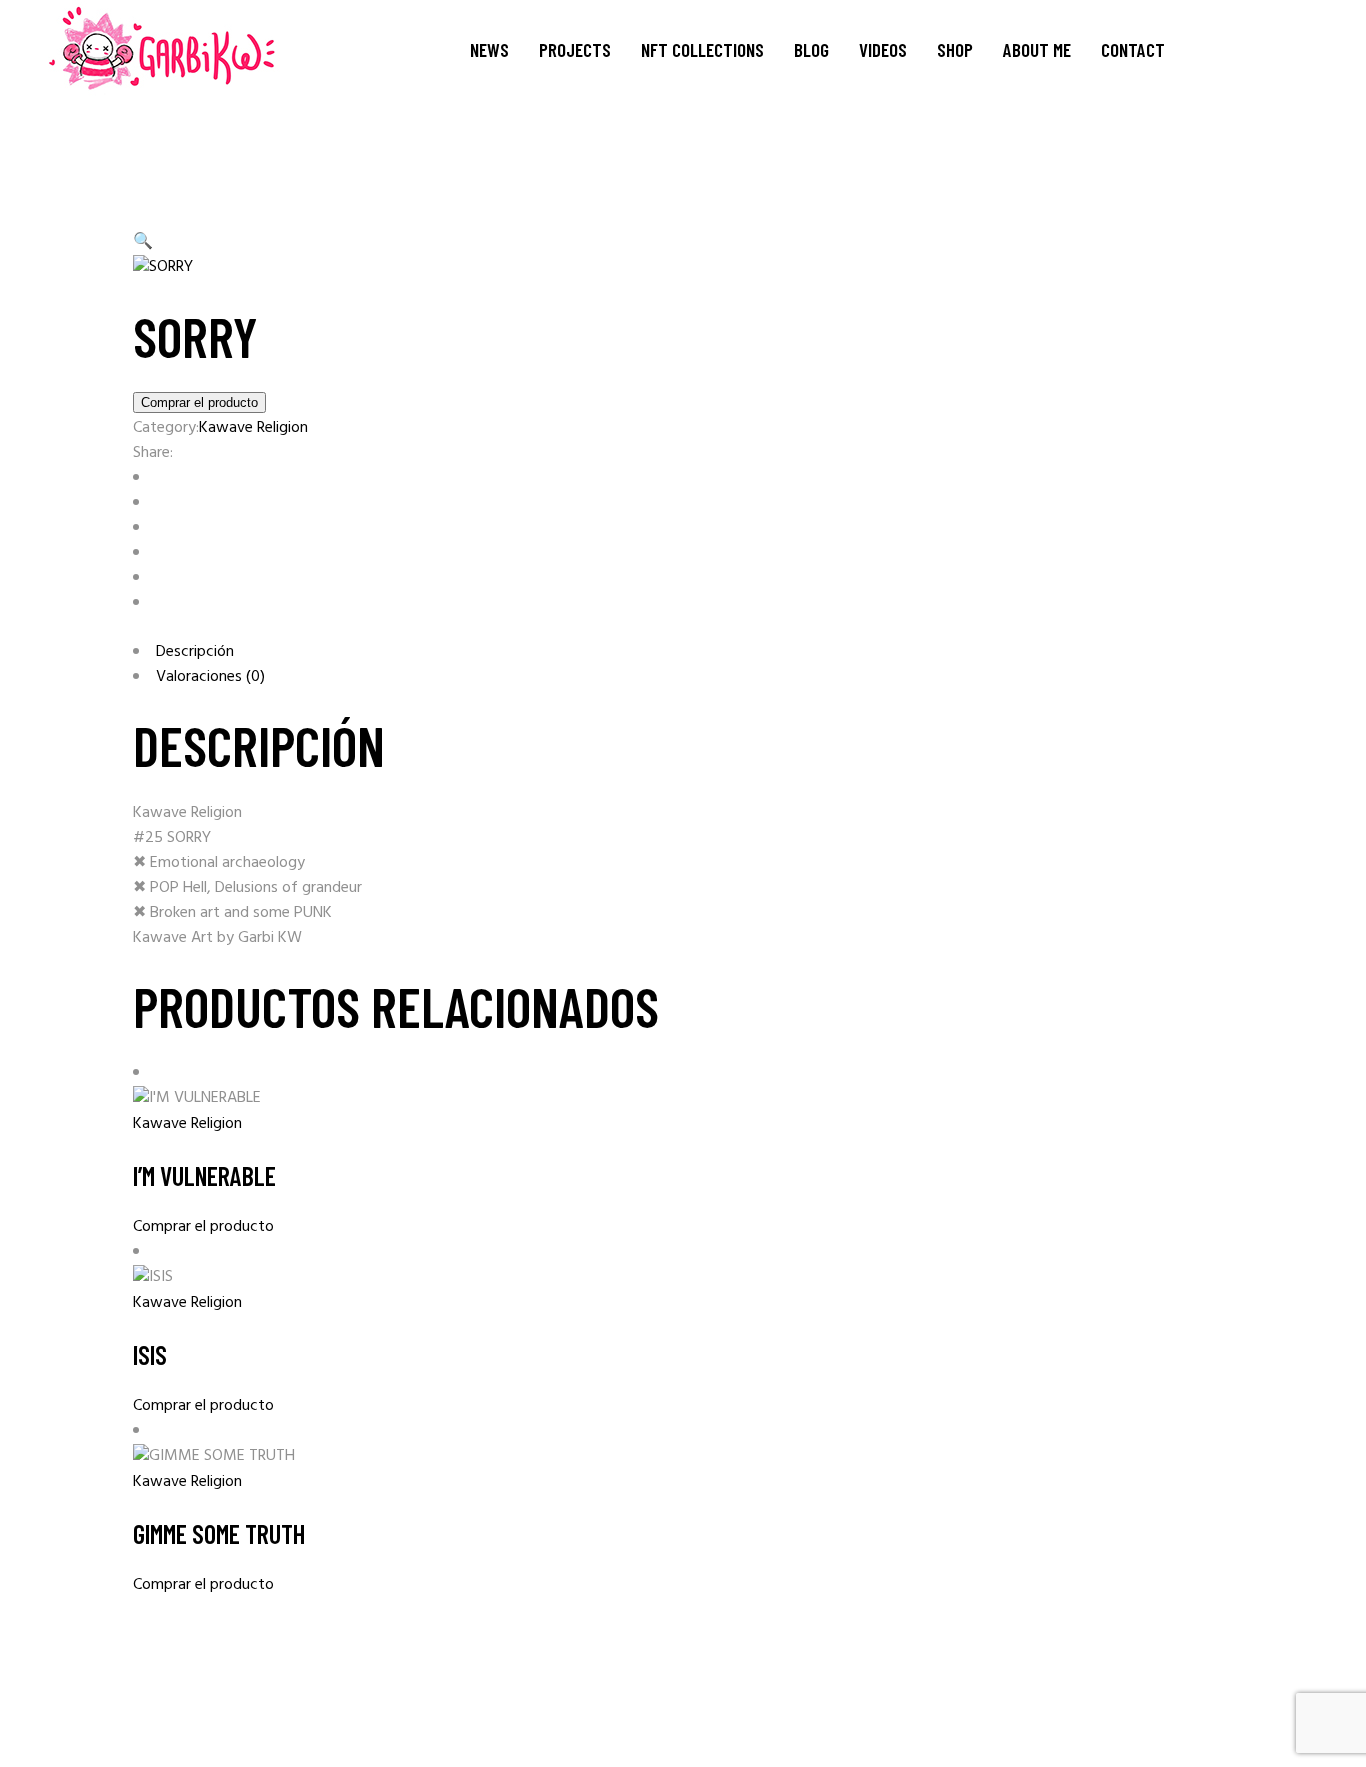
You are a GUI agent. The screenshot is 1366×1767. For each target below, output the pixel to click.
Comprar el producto (199, 402)
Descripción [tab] (195, 652)
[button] (143, 242)
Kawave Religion (253, 428)
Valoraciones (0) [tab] (210, 677)
